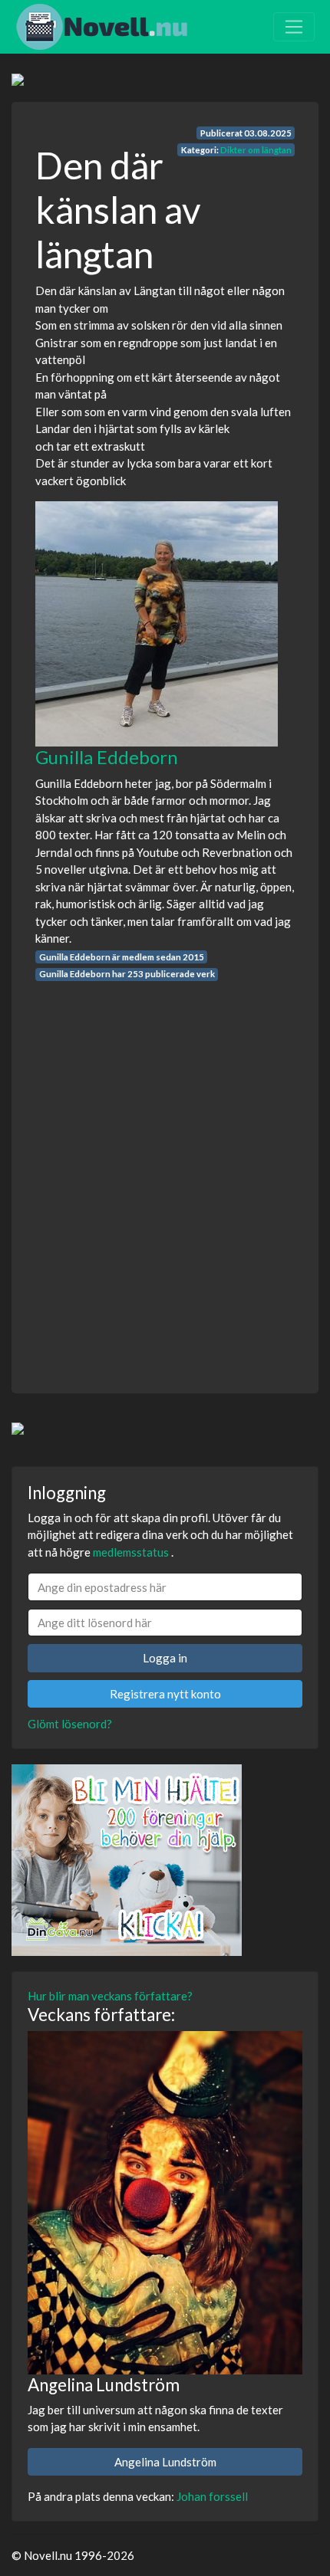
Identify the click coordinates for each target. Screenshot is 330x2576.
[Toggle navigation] (294, 27)
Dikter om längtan (256, 150)
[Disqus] (165, 1173)
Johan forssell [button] (212, 2496)
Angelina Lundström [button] (165, 2462)
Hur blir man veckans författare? (110, 1996)
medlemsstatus (131, 1552)
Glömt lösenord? (70, 1724)
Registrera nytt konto (165, 1694)
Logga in (165, 1658)
